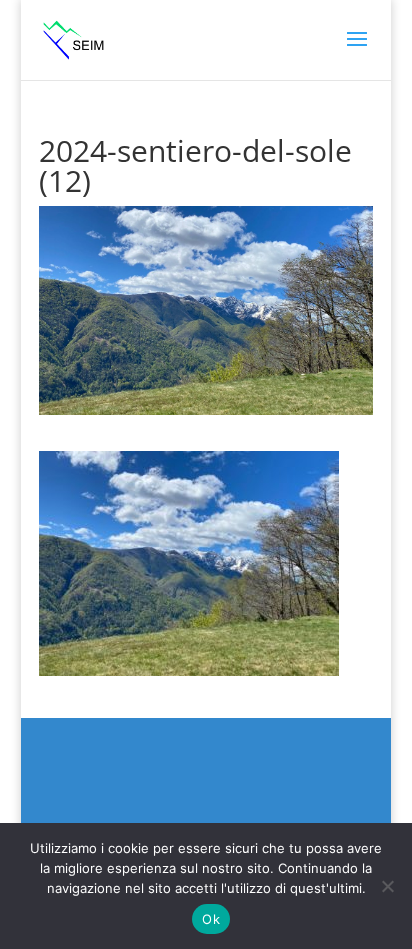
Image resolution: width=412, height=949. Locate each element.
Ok (211, 919)
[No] (387, 886)
